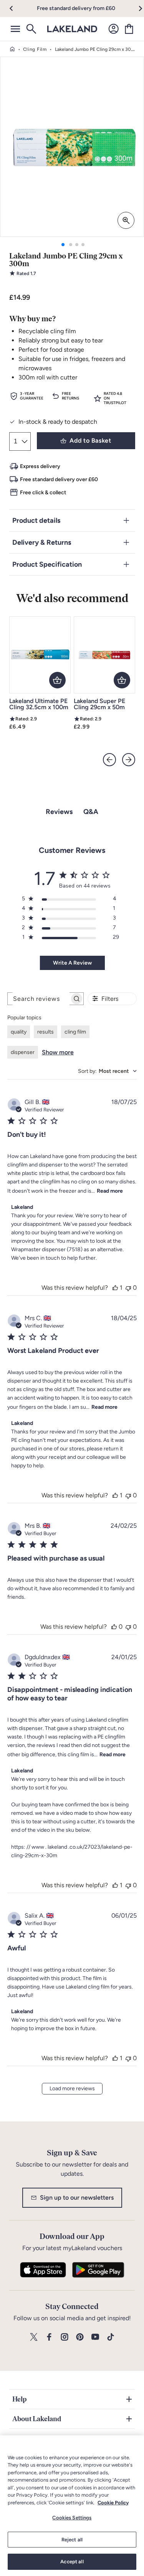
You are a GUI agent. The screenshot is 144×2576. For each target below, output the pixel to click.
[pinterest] (80, 2337)
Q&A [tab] (91, 812)
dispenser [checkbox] (23, 1052)
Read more (110, 1191)
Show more (58, 1052)
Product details (36, 520)
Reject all (72, 2540)
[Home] (12, 49)
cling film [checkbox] (75, 1032)
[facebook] (49, 2337)
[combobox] (107, 1071)
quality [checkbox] (19, 1032)
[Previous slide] (109, 760)
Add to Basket (90, 441)
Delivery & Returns (42, 542)
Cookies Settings (72, 2518)
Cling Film (35, 49)
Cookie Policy (113, 2503)
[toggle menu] (15, 29)
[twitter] (34, 2337)
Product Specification (47, 564)
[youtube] (95, 2337)
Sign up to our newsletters (77, 2198)
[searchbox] (39, 999)
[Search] (31, 29)
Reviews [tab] (59, 812)
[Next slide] (129, 760)
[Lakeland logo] (72, 29)
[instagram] (65, 2337)
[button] (16, 8)
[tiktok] (111, 2337)
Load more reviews (72, 2088)
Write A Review (72, 963)
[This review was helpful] (115, 1288)
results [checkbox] (46, 1032)
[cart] (129, 29)
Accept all (72, 2562)
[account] (114, 29)
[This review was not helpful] (128, 1288)
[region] (72, 2506)
